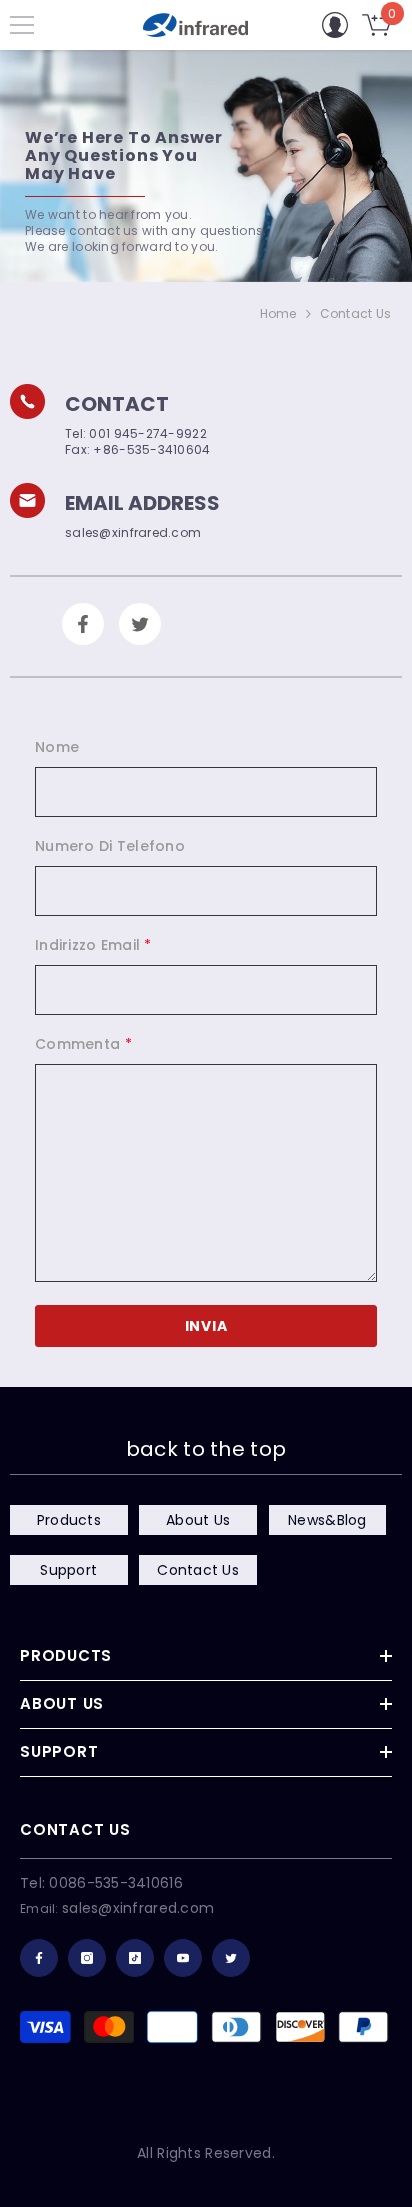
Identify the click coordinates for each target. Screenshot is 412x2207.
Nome (57, 747)
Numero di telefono (110, 846)
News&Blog (327, 1520)
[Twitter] (231, 1958)
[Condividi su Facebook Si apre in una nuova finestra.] (83, 624)
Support (68, 1570)
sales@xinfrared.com (138, 1908)
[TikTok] (135, 1958)
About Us (198, 1520)
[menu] (22, 25)
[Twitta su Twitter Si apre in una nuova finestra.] (140, 624)
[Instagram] (87, 1958)
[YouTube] (183, 1958)
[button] (206, 1326)
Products (69, 1520)
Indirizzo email (93, 945)
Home (278, 313)
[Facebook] (39, 1958)
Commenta (83, 1044)
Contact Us (198, 1570)
